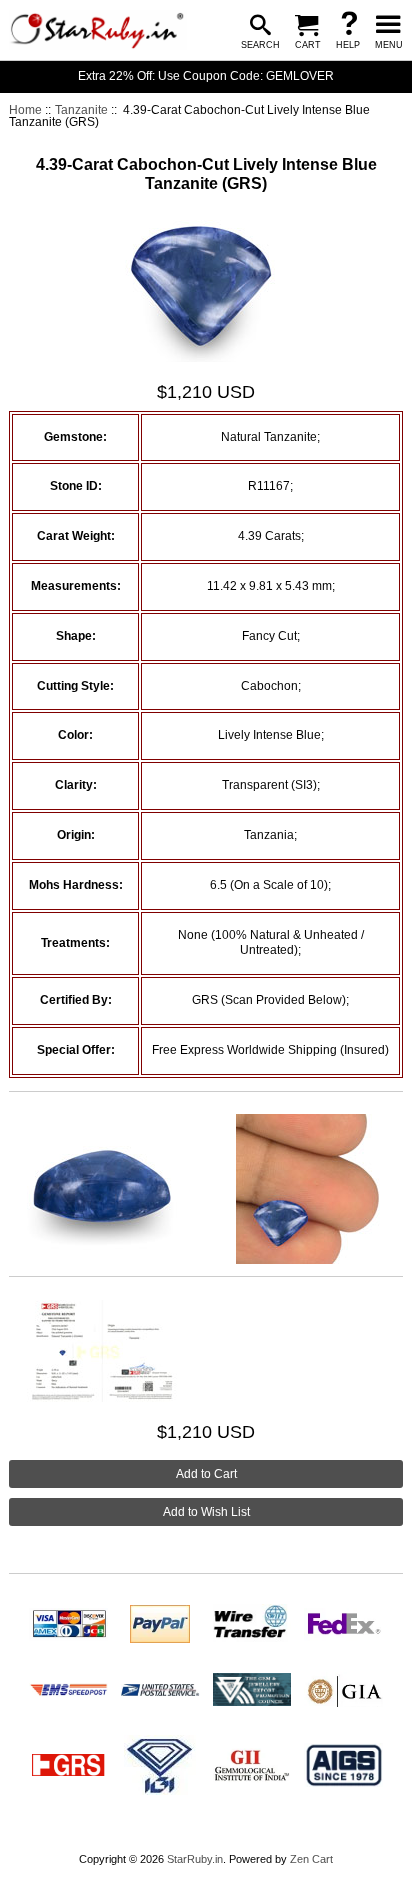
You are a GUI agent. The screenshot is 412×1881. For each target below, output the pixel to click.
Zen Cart (311, 1859)
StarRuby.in (195, 1859)
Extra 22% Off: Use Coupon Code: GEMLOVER (206, 76)
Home (25, 110)
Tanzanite (81, 110)
